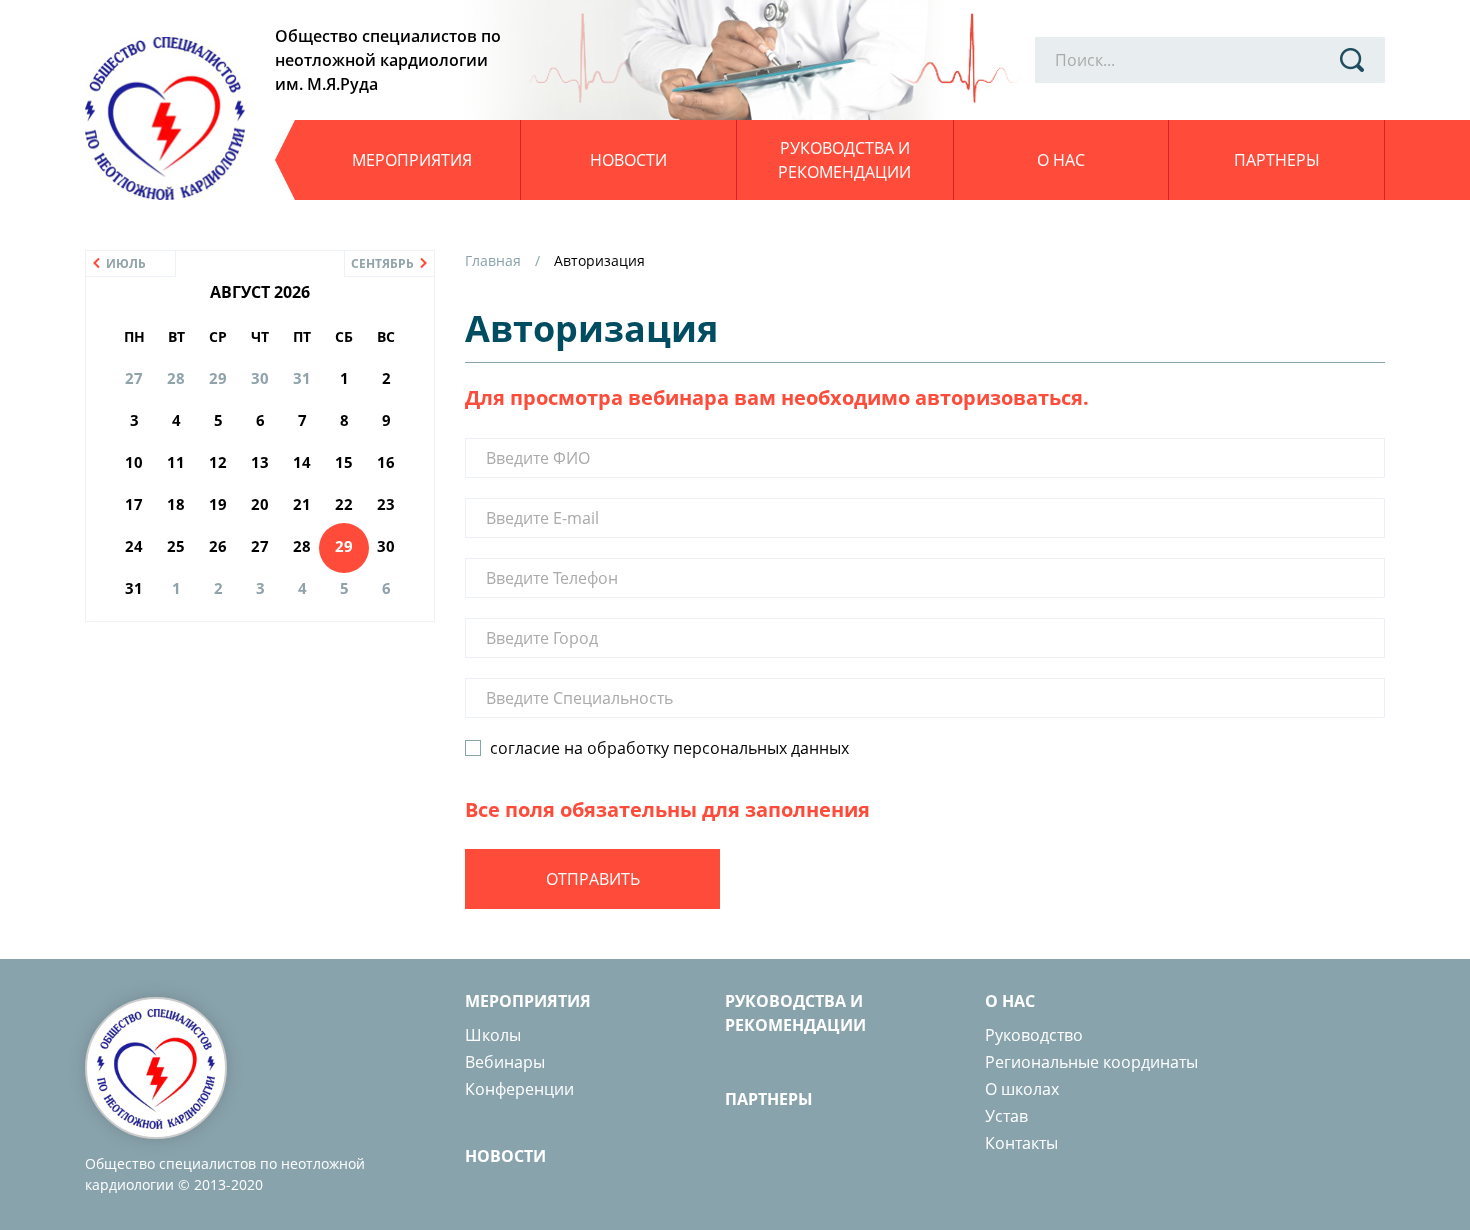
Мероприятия (412, 160)
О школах (1022, 1089)
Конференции (519, 1089)
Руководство (1034, 1035)
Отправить (593, 879)
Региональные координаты (1091, 1062)
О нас (1061, 160)
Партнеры (1277, 160)
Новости (628, 160)
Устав (1006, 1116)
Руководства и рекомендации (844, 160)
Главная (493, 260)
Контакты (1021, 1143)
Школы (493, 1035)
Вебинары (505, 1062)
